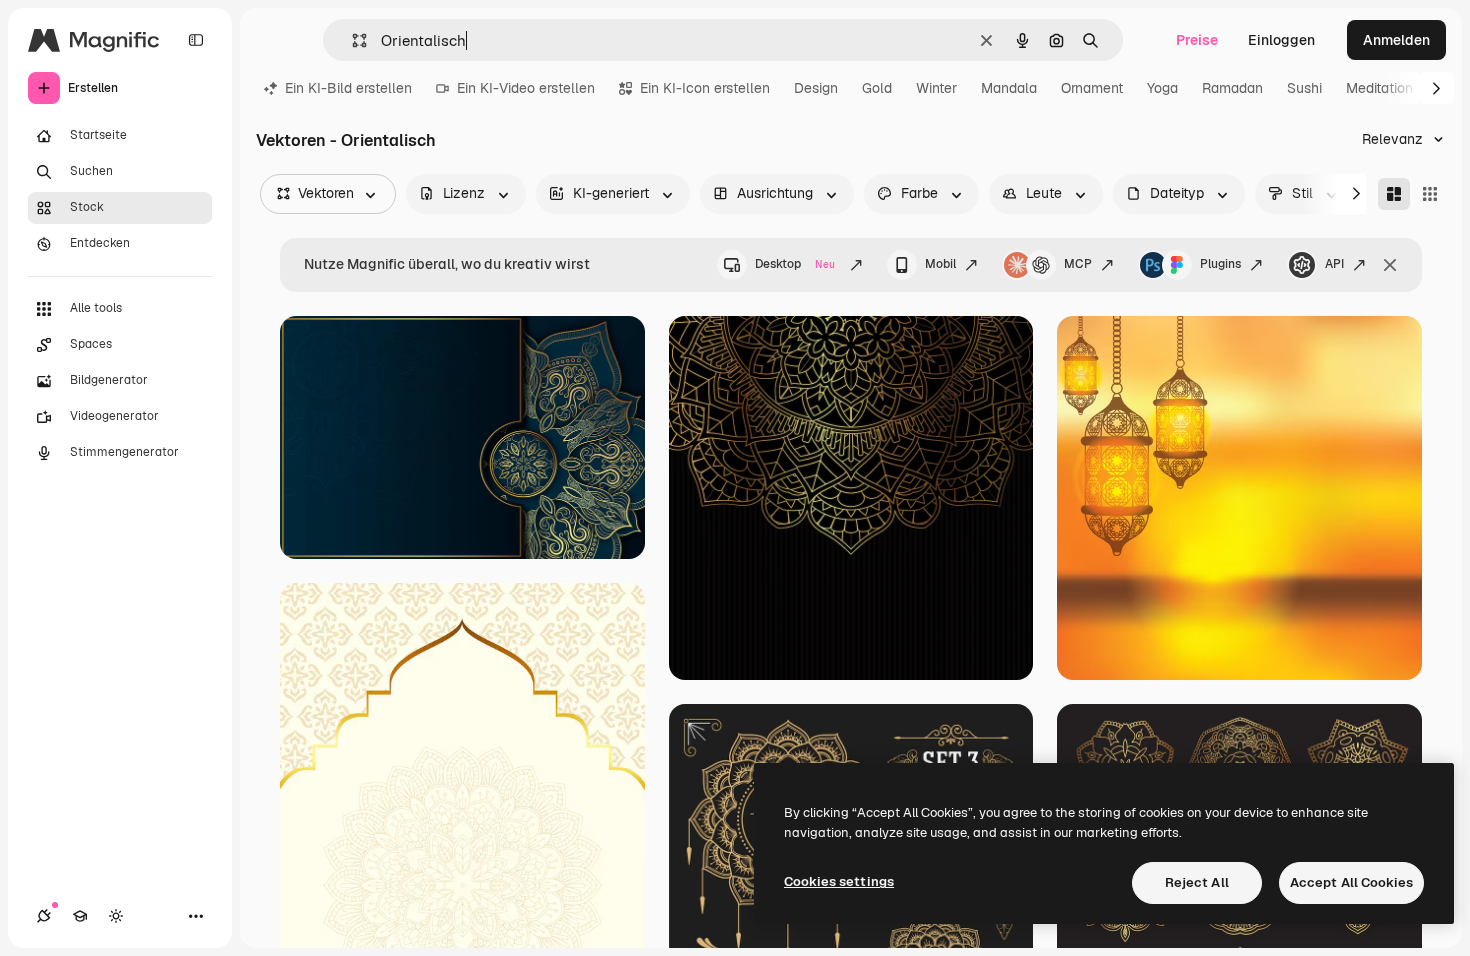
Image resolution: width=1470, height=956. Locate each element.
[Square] (1430, 194)
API (1334, 264)
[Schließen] (1390, 265)
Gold (877, 88)
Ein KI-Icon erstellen (705, 88)
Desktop (795, 264)
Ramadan (1232, 88)
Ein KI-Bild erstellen (348, 88)
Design (816, 88)
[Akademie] (80, 916)
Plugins (1220, 264)
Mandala (1009, 88)
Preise (1197, 40)
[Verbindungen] (44, 916)
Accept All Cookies (1351, 882)
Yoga (1162, 88)
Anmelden (1396, 40)
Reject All (1197, 882)
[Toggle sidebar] (196, 40)
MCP (1078, 264)
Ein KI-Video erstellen (526, 88)
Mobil (940, 264)
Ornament (1092, 88)
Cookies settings (839, 881)
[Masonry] (1394, 194)
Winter (936, 88)
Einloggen (1281, 40)
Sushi (1304, 88)
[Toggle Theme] (116, 916)
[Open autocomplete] (351, 40)
